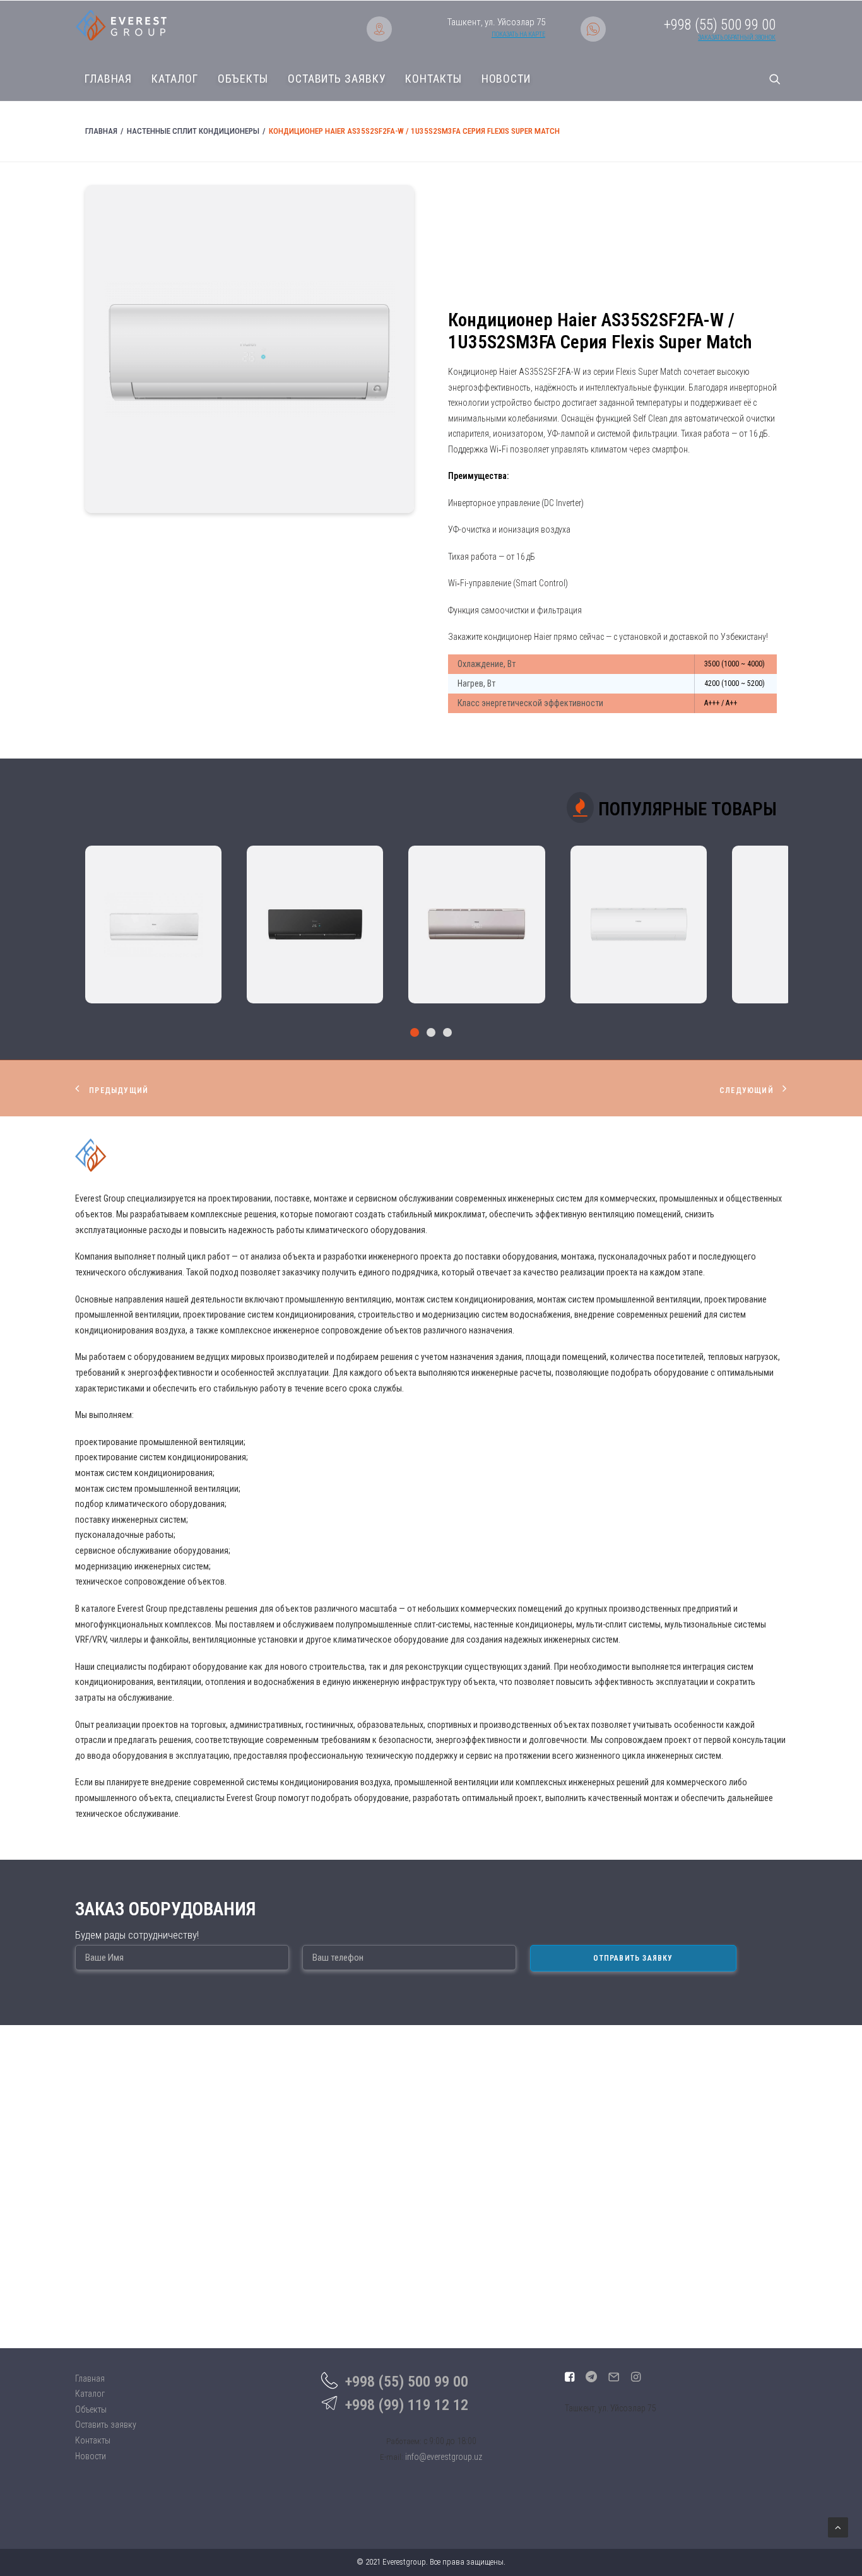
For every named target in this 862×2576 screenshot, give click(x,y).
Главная (108, 79)
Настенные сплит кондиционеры (193, 131)
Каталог (174, 79)
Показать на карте (518, 34)
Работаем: (404, 2441)
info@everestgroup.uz (444, 2457)
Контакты (433, 79)
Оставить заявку (337, 79)
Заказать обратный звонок (737, 38)
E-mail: (392, 2457)
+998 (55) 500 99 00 (407, 2382)
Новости (506, 79)
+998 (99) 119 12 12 (407, 2405)
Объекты (243, 79)
